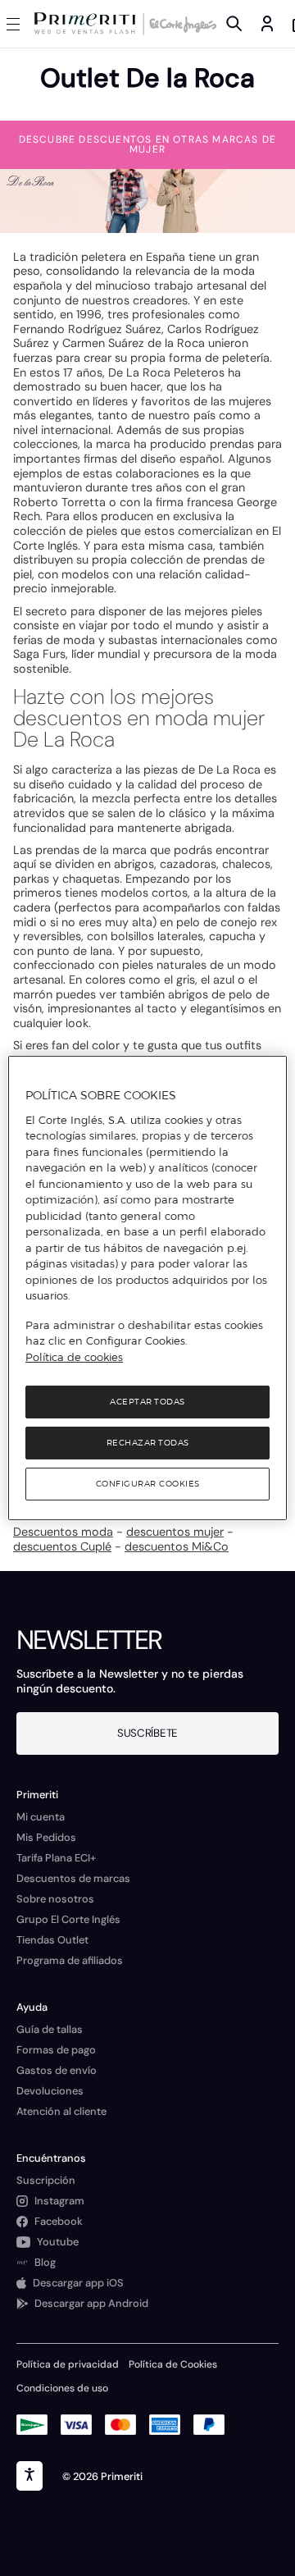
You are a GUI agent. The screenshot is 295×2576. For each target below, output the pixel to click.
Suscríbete (147, 1733)
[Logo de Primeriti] (88, 24)
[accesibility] (29, 2476)
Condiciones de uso (62, 2388)
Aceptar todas (147, 1402)
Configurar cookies (148, 1484)
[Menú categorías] (16, 24)
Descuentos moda (63, 1532)
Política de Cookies (173, 2364)
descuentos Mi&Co (177, 1546)
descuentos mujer (175, 1532)
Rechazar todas (148, 1443)
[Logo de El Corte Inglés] (180, 24)
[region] (147, 1288)
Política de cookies (74, 1357)
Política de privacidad (68, 2364)
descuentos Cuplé (62, 1546)
